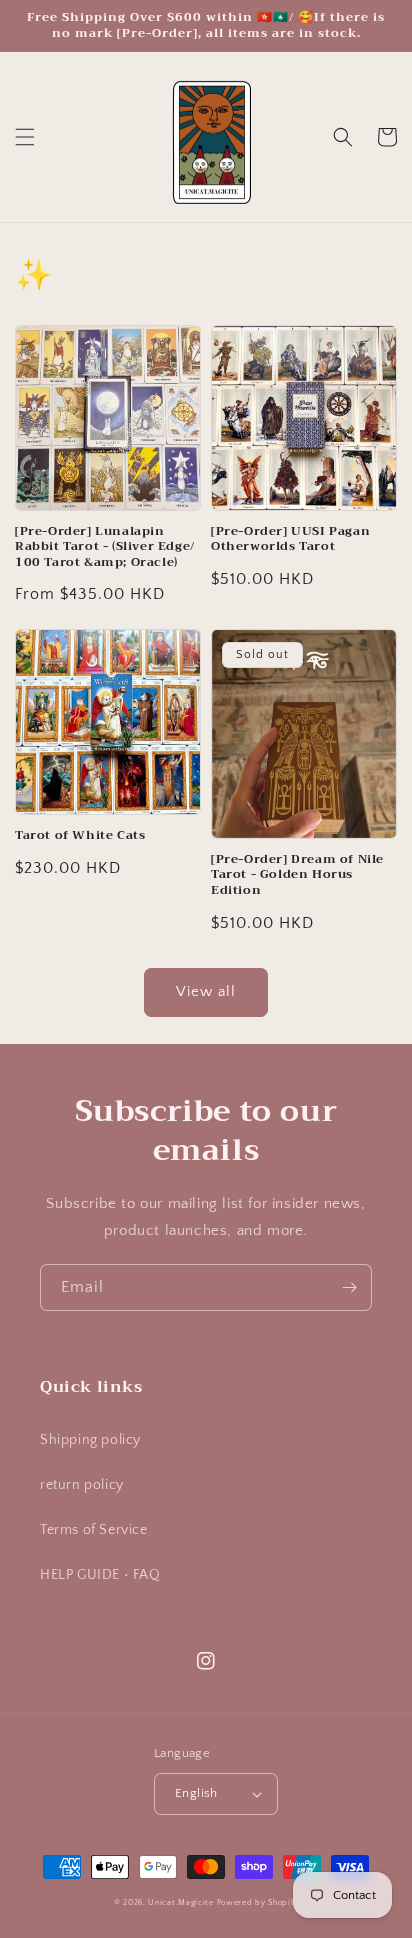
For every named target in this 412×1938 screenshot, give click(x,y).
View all (206, 991)
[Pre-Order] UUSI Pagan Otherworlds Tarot (290, 539)
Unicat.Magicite (181, 1902)
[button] (25, 137)
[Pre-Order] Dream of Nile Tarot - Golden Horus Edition (297, 875)
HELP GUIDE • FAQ (100, 1575)
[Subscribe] (349, 1287)
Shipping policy (90, 1440)
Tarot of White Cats (80, 836)
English (196, 1793)
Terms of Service (94, 1530)
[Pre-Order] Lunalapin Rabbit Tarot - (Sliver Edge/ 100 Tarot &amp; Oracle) (105, 547)
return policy (82, 1485)
